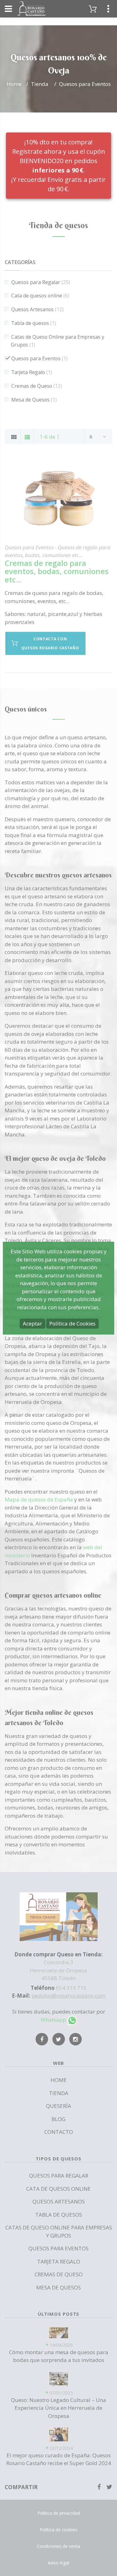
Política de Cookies (72, 1323)
